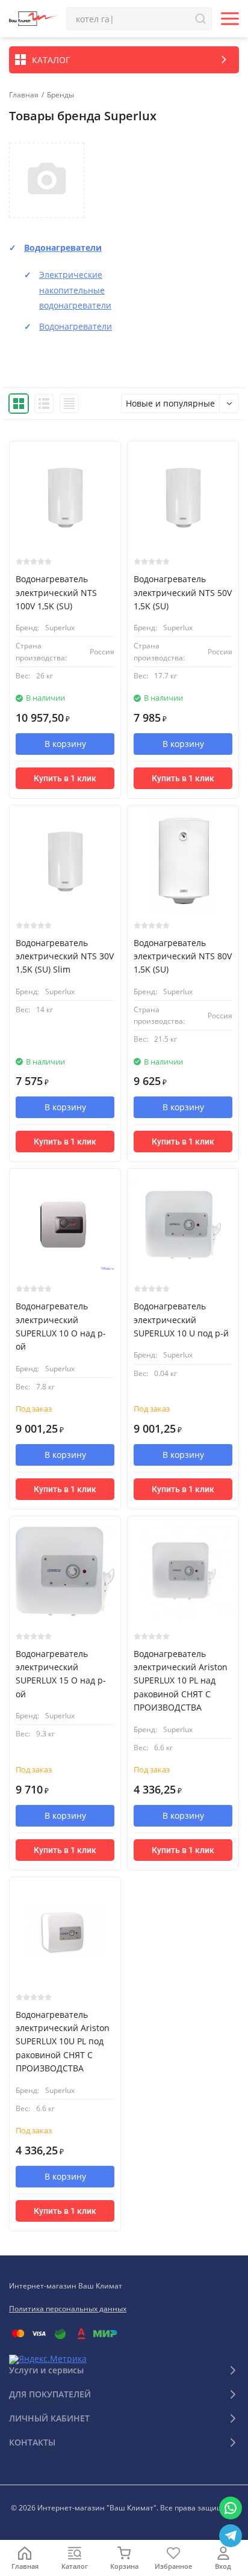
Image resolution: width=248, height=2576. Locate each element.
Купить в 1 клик (65, 778)
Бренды (60, 95)
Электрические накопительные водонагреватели (75, 290)
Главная (24, 95)
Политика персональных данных (68, 2309)
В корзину (65, 744)
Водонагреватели (63, 247)
